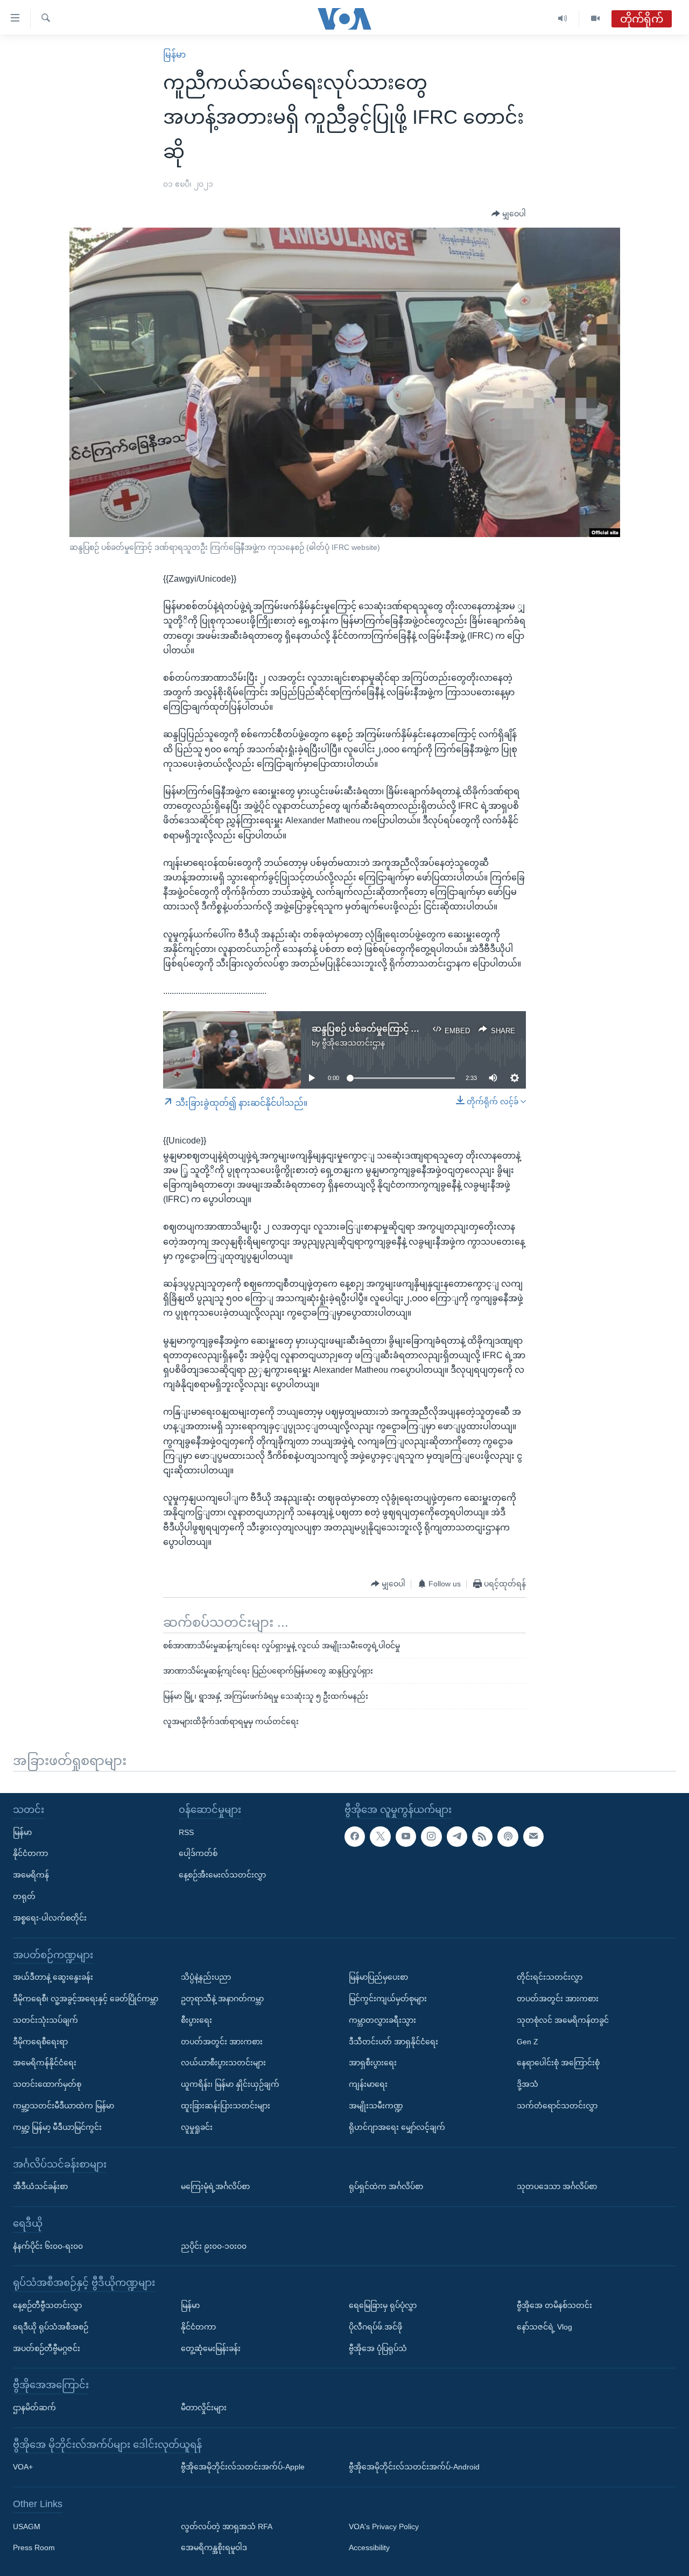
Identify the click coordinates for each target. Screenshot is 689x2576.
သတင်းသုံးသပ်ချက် (45, 2020)
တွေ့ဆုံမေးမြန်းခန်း (211, 2348)
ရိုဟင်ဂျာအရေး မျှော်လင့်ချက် (397, 2127)
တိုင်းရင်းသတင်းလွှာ (550, 1977)
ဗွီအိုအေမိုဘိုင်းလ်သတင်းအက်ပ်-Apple (243, 2467)
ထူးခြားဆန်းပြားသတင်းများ (226, 2106)
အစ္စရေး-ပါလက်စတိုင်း (50, 1917)
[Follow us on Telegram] (457, 1836)
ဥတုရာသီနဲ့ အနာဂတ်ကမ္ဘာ (222, 1999)
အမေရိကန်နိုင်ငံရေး (45, 2063)
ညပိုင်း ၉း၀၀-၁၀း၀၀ (214, 2246)
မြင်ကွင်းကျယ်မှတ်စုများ (388, 1999)
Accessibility (369, 2547)
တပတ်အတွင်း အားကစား (222, 2041)
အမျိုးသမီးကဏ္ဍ (376, 2106)
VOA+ (23, 2467)
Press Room (34, 2547)
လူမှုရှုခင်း (197, 2127)
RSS (186, 1832)
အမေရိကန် (31, 1875)
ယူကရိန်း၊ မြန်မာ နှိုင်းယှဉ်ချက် (230, 2084)
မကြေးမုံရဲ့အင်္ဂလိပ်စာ (215, 2186)
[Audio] (563, 19)
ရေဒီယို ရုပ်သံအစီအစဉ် (51, 2326)
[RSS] (482, 1836)
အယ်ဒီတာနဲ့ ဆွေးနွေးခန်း (53, 1977)
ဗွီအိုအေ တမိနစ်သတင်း (554, 2305)
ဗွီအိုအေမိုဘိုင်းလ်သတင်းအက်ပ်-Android (414, 2467)
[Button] (509, 214)
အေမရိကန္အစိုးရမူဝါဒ (214, 2547)
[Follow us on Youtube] (406, 1836)
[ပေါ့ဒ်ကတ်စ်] (508, 1836)
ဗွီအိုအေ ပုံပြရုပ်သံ (378, 2348)
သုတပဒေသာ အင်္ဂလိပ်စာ (557, 2186)
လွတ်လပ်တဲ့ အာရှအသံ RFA (227, 2526)
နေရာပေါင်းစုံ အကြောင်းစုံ (558, 2063)
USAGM (27, 2526)
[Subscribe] (533, 1836)
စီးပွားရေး (196, 2020)
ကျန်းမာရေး (368, 2084)
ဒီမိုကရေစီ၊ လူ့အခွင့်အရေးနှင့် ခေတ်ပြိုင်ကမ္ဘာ (86, 1999)
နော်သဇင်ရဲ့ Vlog (544, 2326)
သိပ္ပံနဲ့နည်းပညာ (206, 1977)
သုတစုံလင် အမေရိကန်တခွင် (563, 2020)
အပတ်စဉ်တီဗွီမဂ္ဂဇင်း (47, 2348)
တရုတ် (24, 1896)
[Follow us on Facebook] (355, 1836)
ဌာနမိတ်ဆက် (34, 2407)
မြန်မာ (174, 55)
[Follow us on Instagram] (431, 1836)
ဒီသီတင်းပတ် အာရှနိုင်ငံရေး (393, 2041)
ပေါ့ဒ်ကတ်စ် (198, 1853)
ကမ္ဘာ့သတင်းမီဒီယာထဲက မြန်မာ (64, 2106)
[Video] (595, 19)
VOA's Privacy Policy (384, 2526)
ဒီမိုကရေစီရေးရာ (40, 2041)
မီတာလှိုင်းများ (204, 2407)
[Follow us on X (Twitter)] (380, 1836)
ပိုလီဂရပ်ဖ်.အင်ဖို (375, 2326)
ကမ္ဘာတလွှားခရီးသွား (382, 2020)
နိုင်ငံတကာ (30, 1853)
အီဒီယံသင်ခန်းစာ (40, 2186)
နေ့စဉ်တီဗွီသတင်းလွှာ (47, 2305)
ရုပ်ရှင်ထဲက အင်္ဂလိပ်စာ (386, 2186)
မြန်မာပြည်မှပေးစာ (378, 1977)
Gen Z (528, 2041)
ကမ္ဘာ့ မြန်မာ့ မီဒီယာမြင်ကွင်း (57, 2127)
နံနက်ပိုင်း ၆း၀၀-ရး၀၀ (48, 2246)
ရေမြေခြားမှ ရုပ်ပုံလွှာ (383, 2305)
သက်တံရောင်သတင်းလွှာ (557, 2106)
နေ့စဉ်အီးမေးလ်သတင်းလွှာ (222, 1875)
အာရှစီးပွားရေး (373, 2063)
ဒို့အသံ (528, 2084)
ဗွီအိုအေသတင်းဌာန (353, 1043)
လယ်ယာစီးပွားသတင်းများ (223, 2063)
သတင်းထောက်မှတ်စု (47, 2084)
